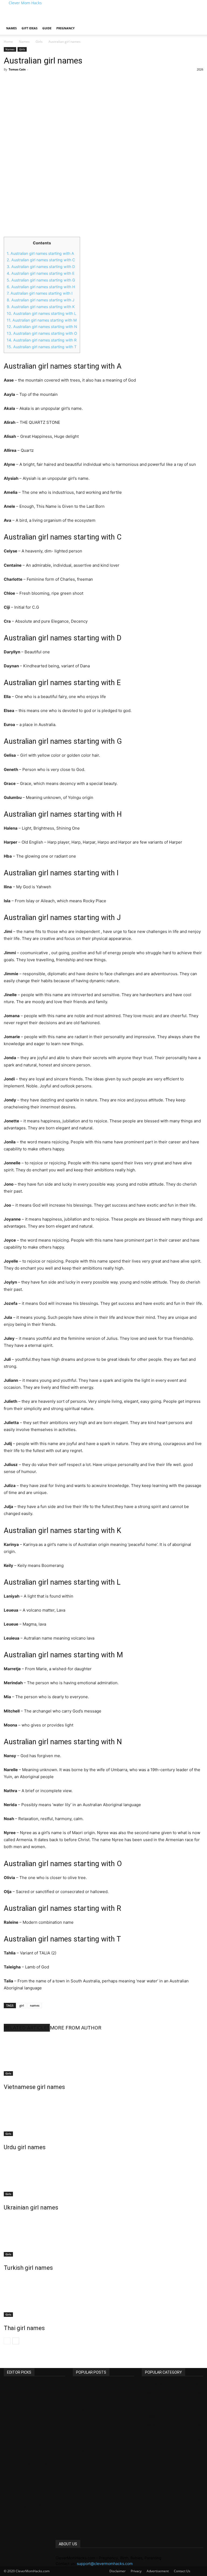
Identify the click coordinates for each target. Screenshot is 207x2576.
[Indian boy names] (103, 2393)
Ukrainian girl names (31, 2207)
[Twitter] (54, 82)
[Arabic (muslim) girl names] (103, 2482)
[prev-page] (7, 2341)
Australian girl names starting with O (42, 333)
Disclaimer (118, 2571)
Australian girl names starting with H (41, 287)
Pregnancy (65, 28)
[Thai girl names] (103, 2297)
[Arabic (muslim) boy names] (103, 2434)
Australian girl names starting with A (40, 253)
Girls (39, 42)
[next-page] (16, 2341)
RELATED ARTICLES (27, 2028)
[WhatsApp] (79, 82)
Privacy (136, 2571)
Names (11, 28)
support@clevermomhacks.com (105, 2563)
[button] (197, 23)
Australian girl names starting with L (42, 313)
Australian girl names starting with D (41, 267)
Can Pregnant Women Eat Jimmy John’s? (31, 2460)
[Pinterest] (67, 82)
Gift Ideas (30, 28)
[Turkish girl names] (103, 2236)
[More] (92, 82)
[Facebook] (42, 82)
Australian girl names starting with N (42, 327)
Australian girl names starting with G (41, 280)
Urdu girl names (25, 2147)
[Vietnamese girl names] (103, 2056)
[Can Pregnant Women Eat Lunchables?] (34, 2393)
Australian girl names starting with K (41, 307)
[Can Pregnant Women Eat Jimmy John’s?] (34, 2441)
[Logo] (4, 19)
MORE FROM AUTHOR (76, 2028)
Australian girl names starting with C (41, 260)
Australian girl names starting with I (40, 293)
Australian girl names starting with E (41, 273)
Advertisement (158, 2571)
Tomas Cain (17, 69)
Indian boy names (94, 2409)
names (35, 2005)
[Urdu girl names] (103, 2116)
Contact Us (182, 2571)
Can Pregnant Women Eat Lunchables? (31, 2412)
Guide (47, 28)
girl (22, 2005)
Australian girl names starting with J (41, 300)
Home (8, 42)
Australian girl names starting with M (42, 320)
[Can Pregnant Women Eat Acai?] (34, 2489)
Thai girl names (24, 2328)
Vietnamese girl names (34, 2087)
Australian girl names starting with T (42, 347)
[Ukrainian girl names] (103, 2176)
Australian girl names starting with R (42, 340)
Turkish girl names (28, 2268)
